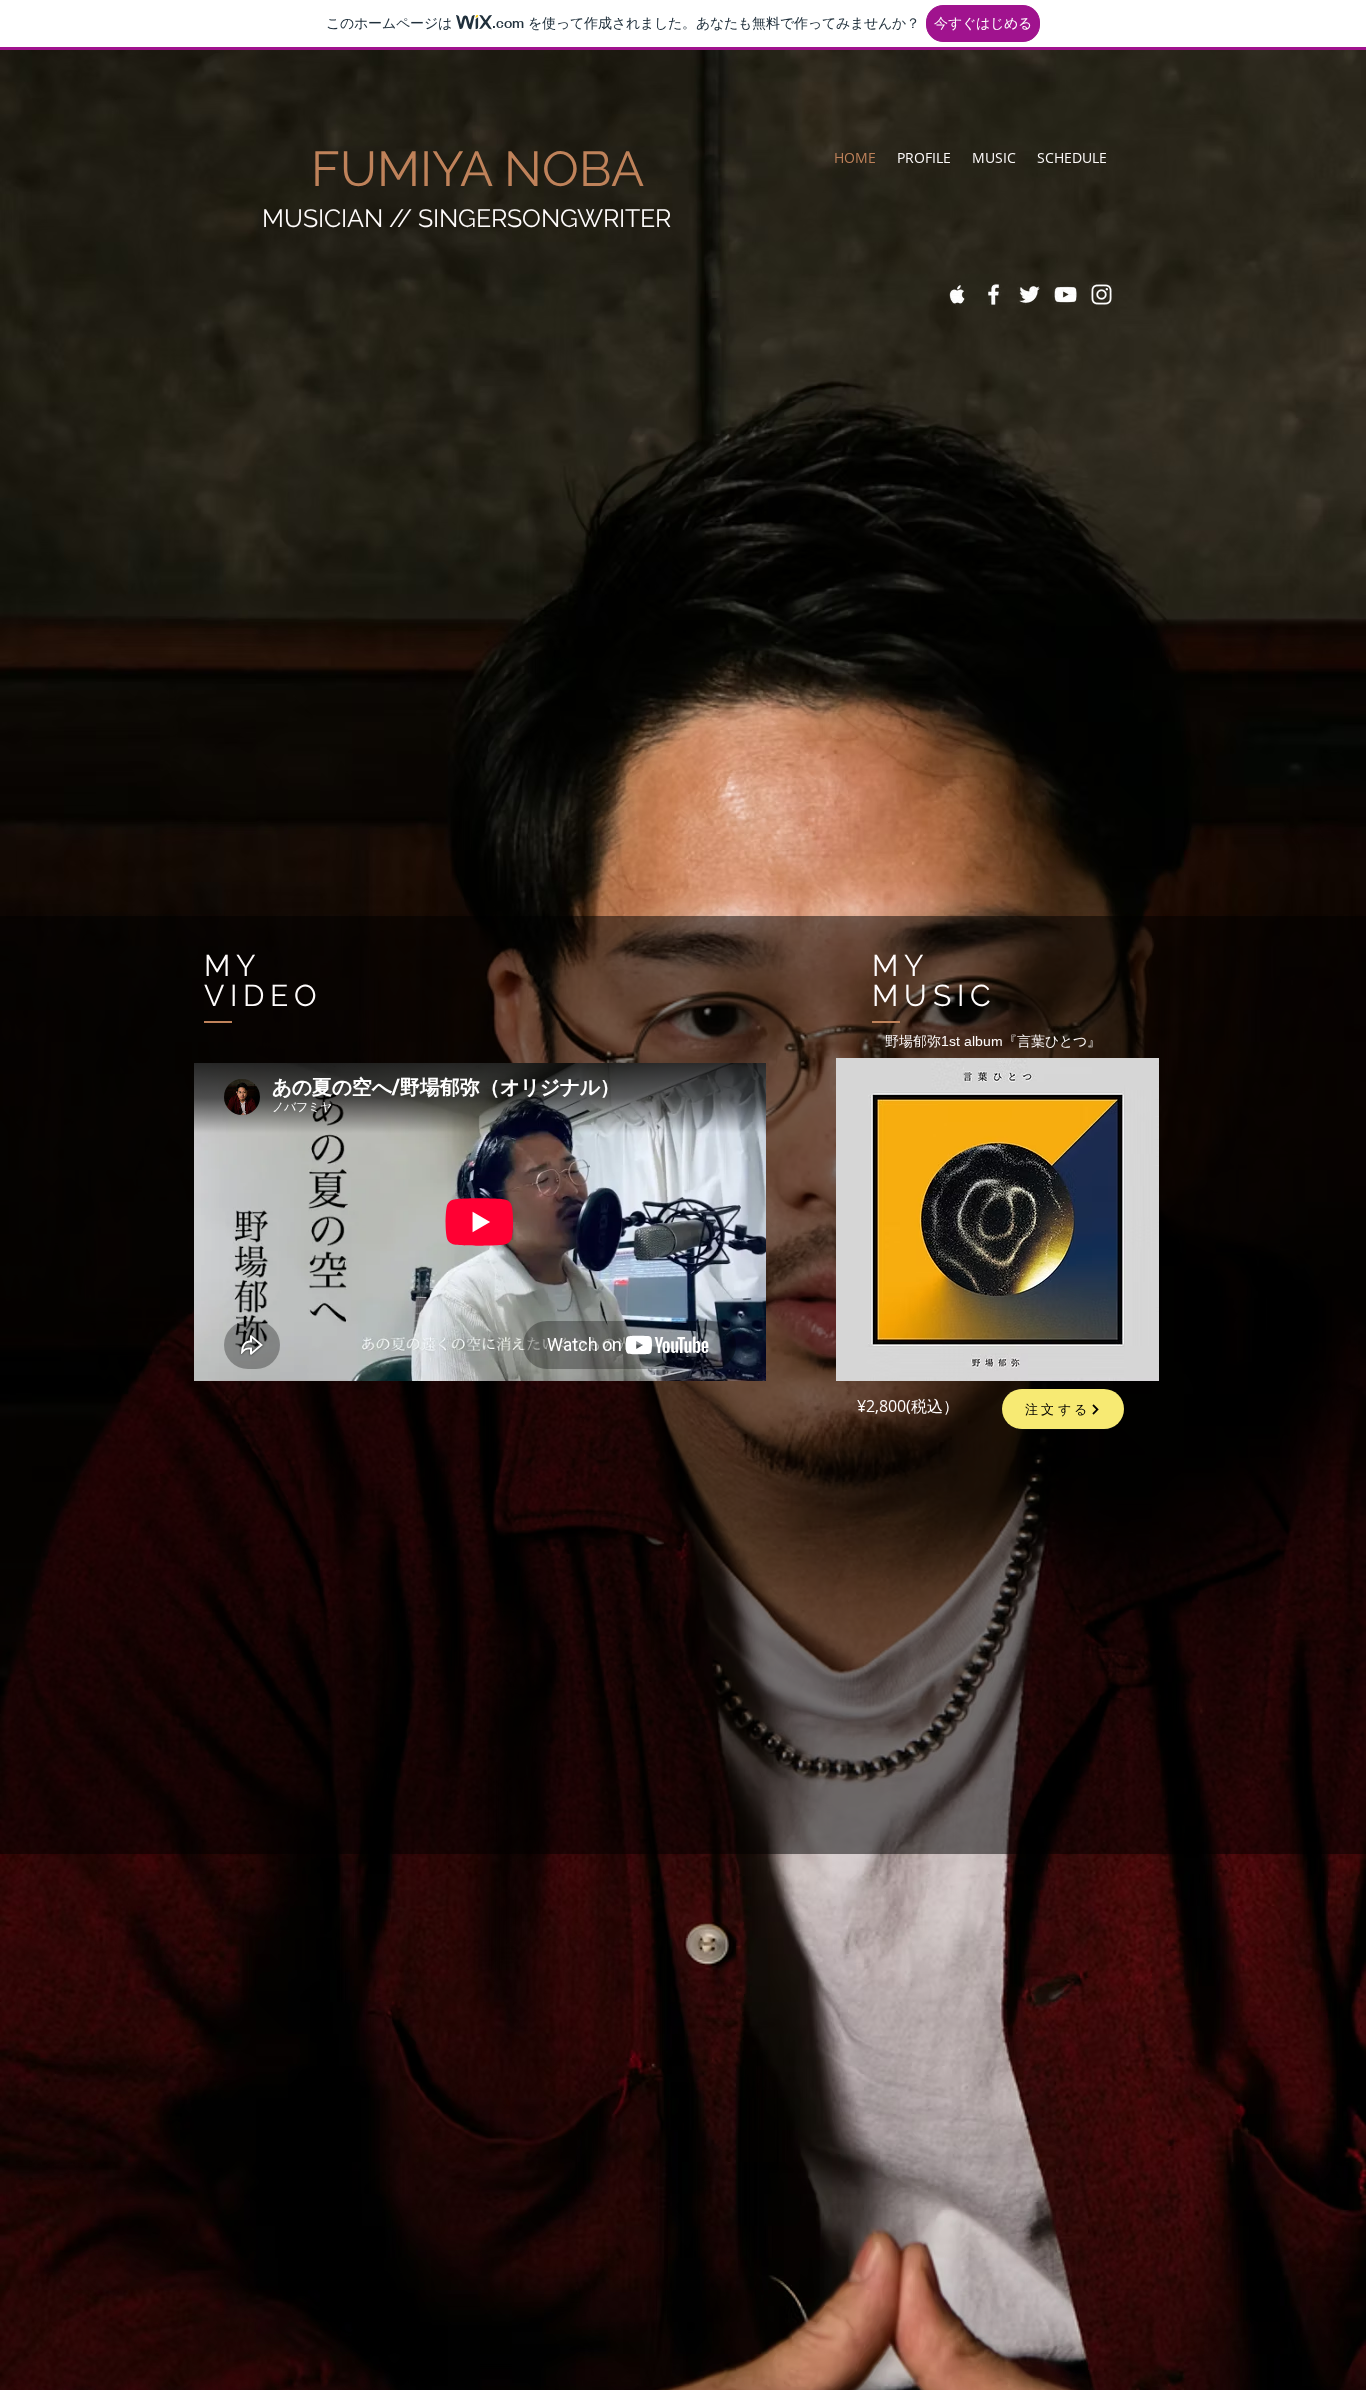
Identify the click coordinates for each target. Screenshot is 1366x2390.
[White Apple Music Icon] (957, 294)
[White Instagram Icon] (1101, 294)
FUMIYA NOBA (453, 168)
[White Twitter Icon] (1029, 294)
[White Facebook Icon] (993, 294)
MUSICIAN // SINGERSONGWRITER (466, 218)
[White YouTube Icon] (1065, 294)
